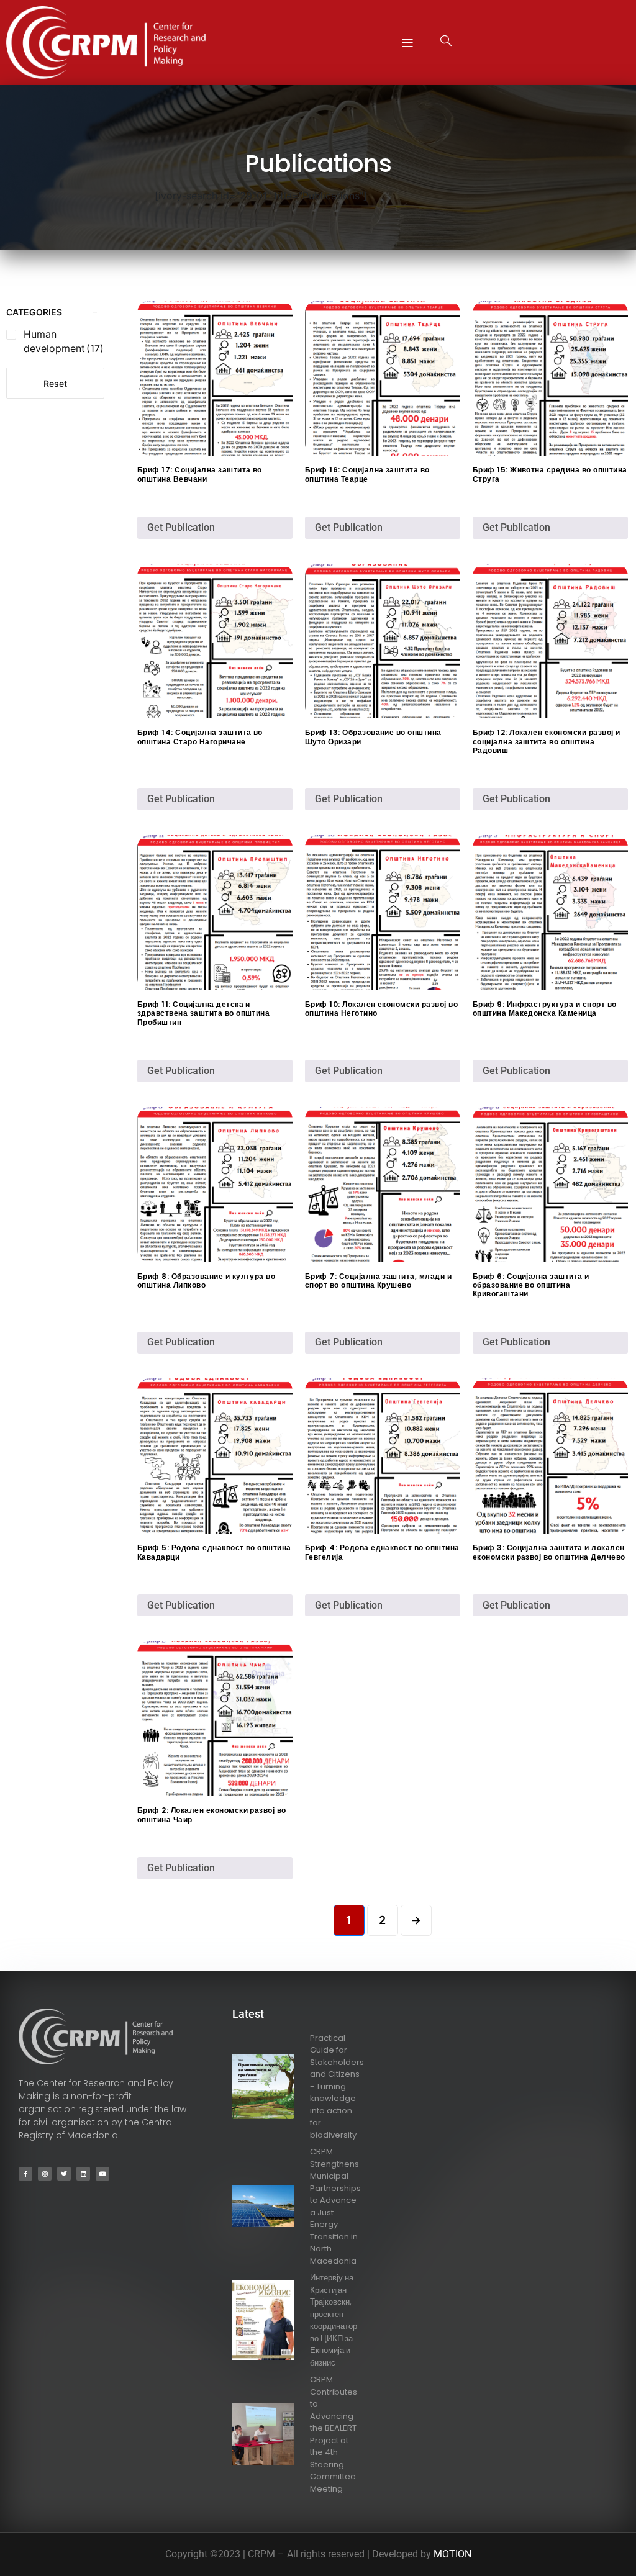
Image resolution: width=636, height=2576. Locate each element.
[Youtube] (102, 2174)
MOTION (452, 2554)
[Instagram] (45, 2174)
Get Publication (181, 527)
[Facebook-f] (25, 2174)
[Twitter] (64, 2174)
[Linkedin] (83, 2174)
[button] (408, 43)
